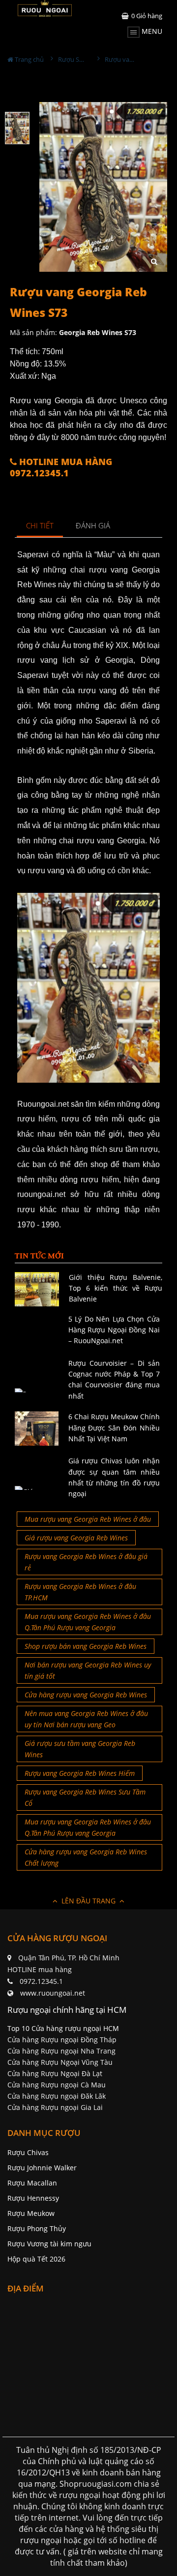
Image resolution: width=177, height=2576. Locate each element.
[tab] (40, 526)
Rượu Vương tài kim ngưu (49, 2244)
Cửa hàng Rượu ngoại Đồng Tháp (62, 2040)
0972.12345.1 (41, 1981)
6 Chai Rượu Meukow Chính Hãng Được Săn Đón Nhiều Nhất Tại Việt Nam (114, 1428)
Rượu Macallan (32, 2183)
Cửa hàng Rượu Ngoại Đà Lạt (55, 2073)
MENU (151, 31)
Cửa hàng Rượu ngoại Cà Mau (57, 2085)
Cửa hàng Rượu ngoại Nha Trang (61, 2051)
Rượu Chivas (28, 2152)
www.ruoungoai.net (53, 1993)
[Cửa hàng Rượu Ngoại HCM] (45, 8)
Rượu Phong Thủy (37, 2228)
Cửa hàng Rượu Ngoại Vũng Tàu (60, 2062)
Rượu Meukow (31, 2213)
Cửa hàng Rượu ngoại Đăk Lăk (57, 2096)
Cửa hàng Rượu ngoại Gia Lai (55, 2107)
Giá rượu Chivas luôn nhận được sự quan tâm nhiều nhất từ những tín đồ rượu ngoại (114, 1477)
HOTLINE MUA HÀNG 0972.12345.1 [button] (61, 468)
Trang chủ (29, 59)
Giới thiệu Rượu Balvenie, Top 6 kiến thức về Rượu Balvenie (116, 1288)
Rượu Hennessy (33, 2198)
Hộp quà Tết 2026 (36, 2259)
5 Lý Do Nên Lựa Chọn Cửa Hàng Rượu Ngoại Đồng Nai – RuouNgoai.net (114, 1330)
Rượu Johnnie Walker (42, 2168)
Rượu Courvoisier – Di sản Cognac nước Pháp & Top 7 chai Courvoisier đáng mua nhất (114, 1379)
